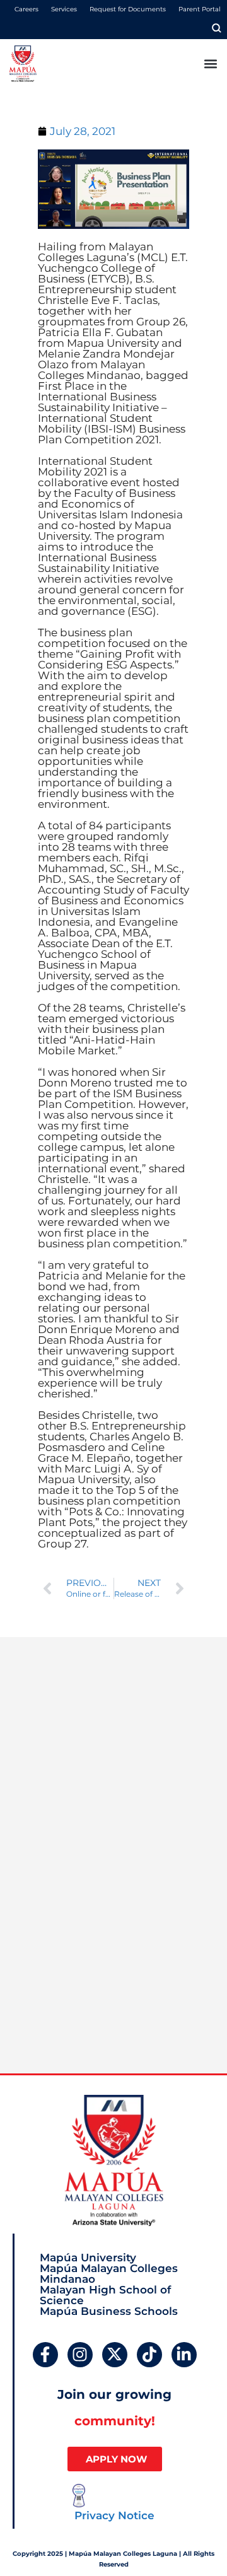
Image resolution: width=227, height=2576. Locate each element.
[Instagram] (80, 2355)
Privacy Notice (114, 2515)
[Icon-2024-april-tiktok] (149, 2355)
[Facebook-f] (45, 2355)
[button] (210, 63)
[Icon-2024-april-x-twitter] (115, 2355)
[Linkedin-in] (184, 2355)
